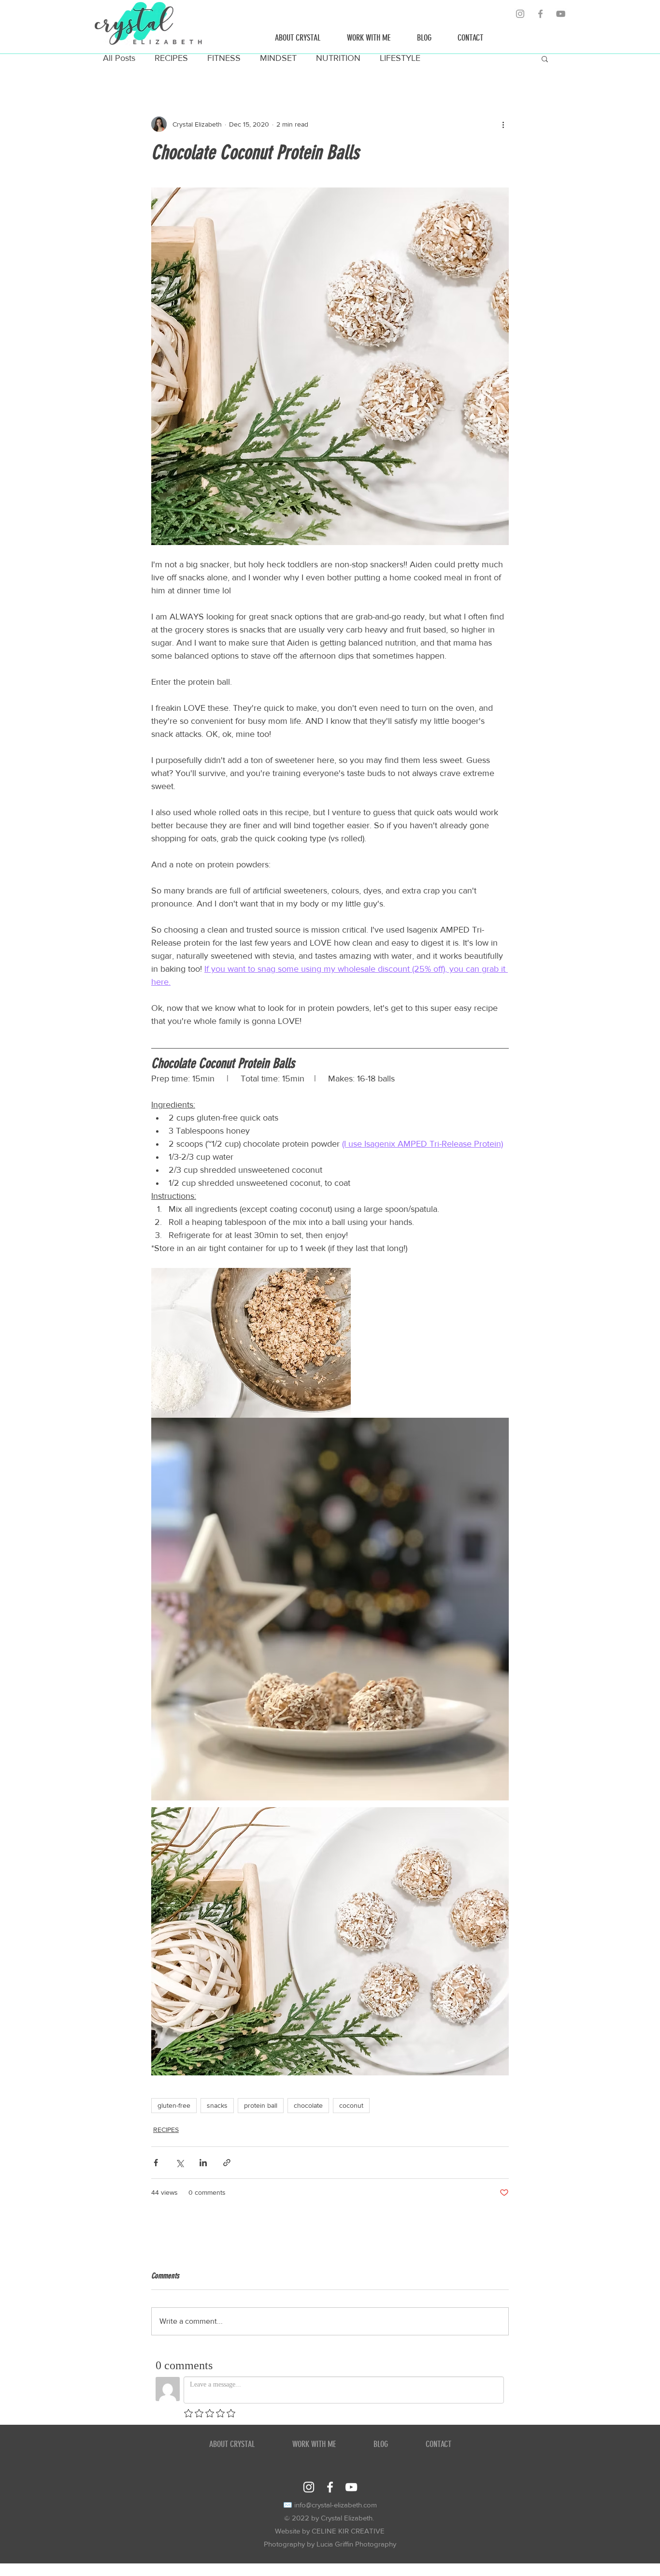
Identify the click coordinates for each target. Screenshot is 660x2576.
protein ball (261, 2105)
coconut (351, 2105)
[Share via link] (227, 2163)
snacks (217, 2105)
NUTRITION (338, 58)
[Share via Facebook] (156, 2163)
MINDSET (278, 58)
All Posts (119, 58)
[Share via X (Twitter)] (179, 2163)
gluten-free (174, 2105)
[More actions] (503, 124)
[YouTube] (561, 14)
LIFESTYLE (400, 58)
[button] (545, 58)
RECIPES (171, 58)
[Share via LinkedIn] (203, 2163)
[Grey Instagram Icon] (520, 14)
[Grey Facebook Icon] (540, 14)
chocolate (308, 2105)
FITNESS (224, 58)
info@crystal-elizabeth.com (336, 2505)
